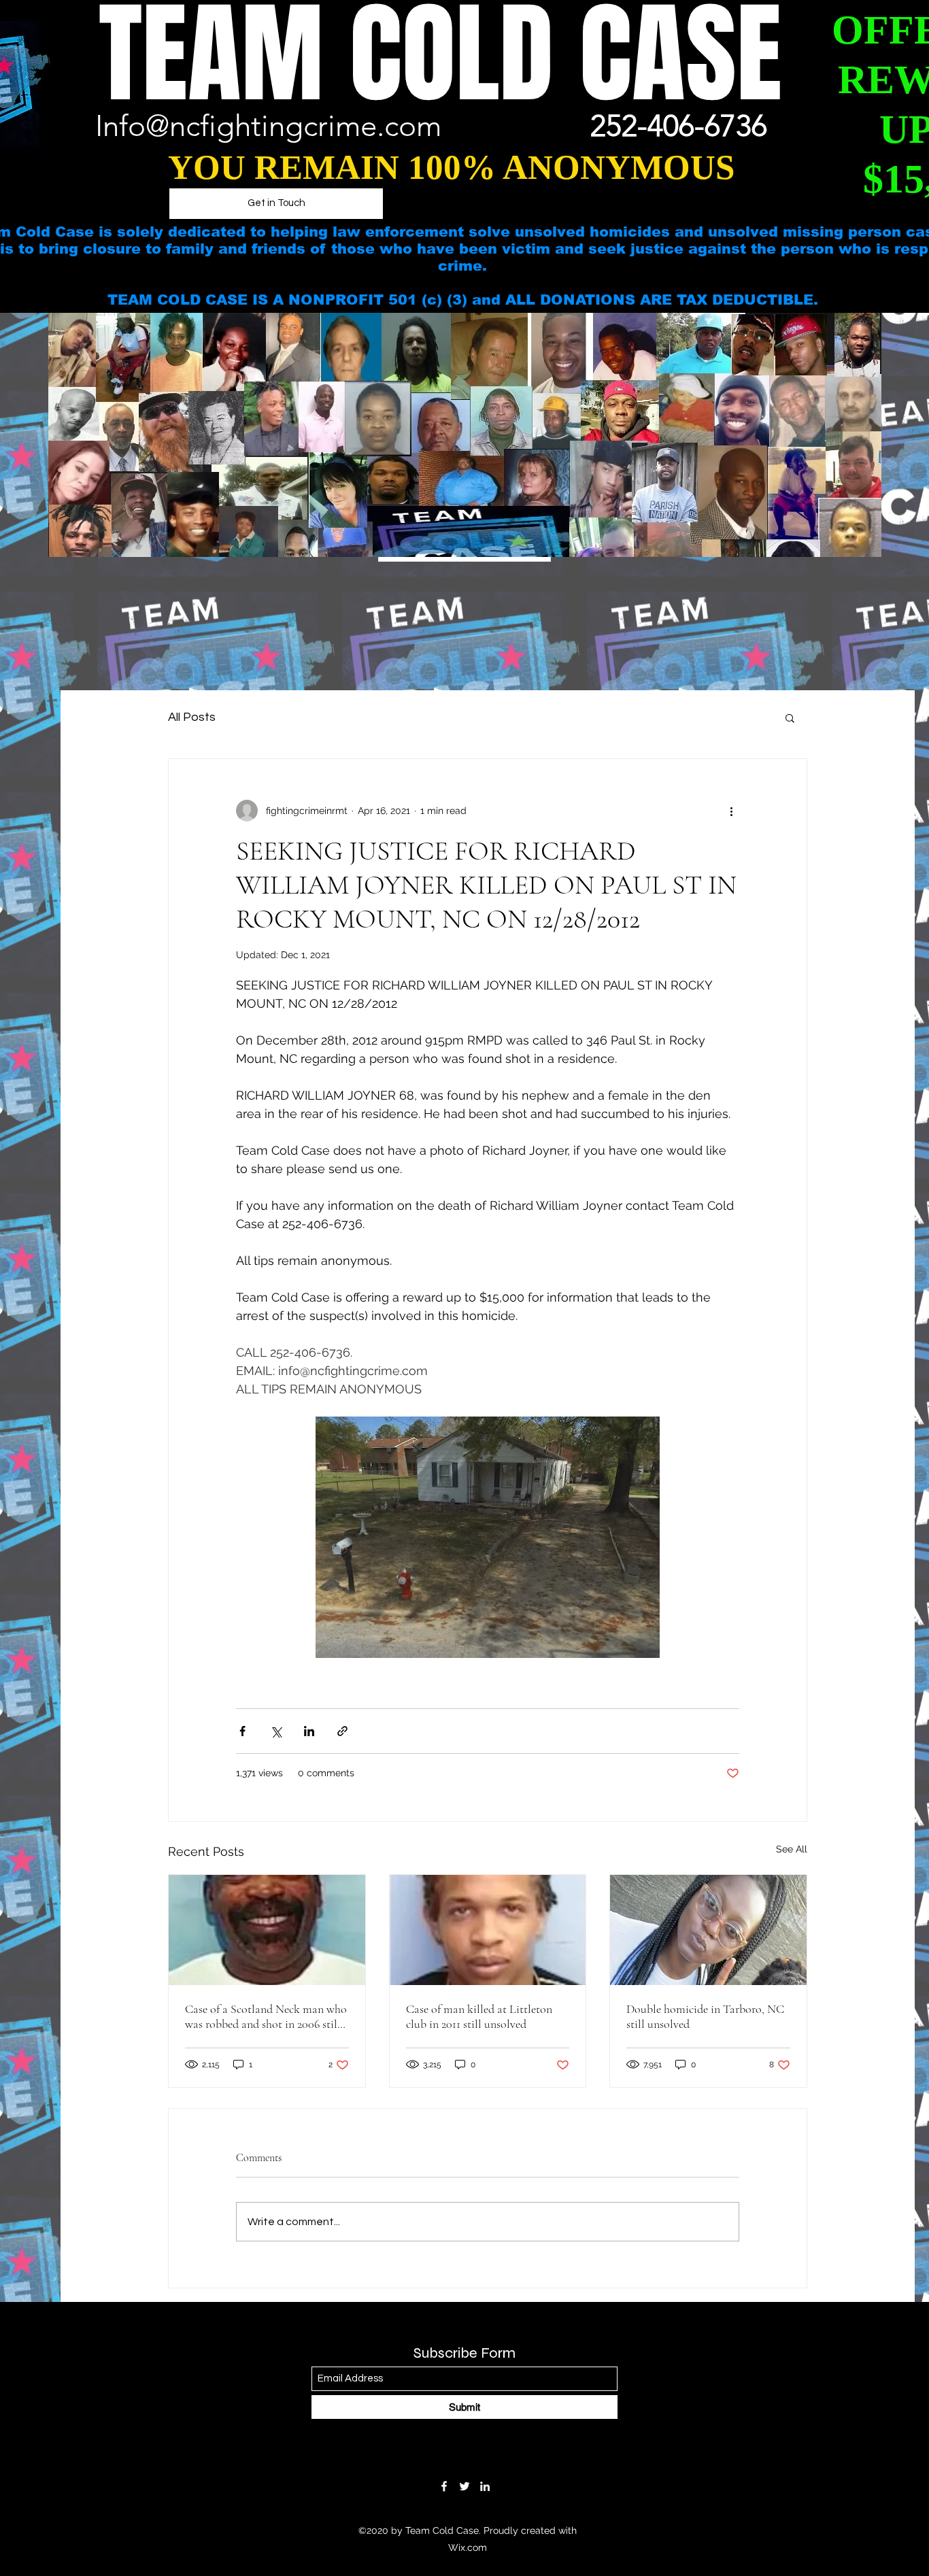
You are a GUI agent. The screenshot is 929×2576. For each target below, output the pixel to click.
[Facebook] (444, 2486)
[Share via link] (342, 1731)
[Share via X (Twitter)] (276, 1731)
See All (792, 1849)
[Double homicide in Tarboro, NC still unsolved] (708, 1930)
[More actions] (731, 811)
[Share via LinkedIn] (309, 1731)
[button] (790, 717)
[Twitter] (464, 2486)
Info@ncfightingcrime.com (268, 126)
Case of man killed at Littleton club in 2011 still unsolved (479, 2016)
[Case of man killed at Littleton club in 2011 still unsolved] (488, 1930)
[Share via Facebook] (242, 1731)
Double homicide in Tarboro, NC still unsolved (705, 2016)
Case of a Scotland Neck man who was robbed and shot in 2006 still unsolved (266, 2016)
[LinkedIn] (485, 2486)
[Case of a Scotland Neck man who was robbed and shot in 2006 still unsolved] (267, 1930)
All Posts (192, 717)
